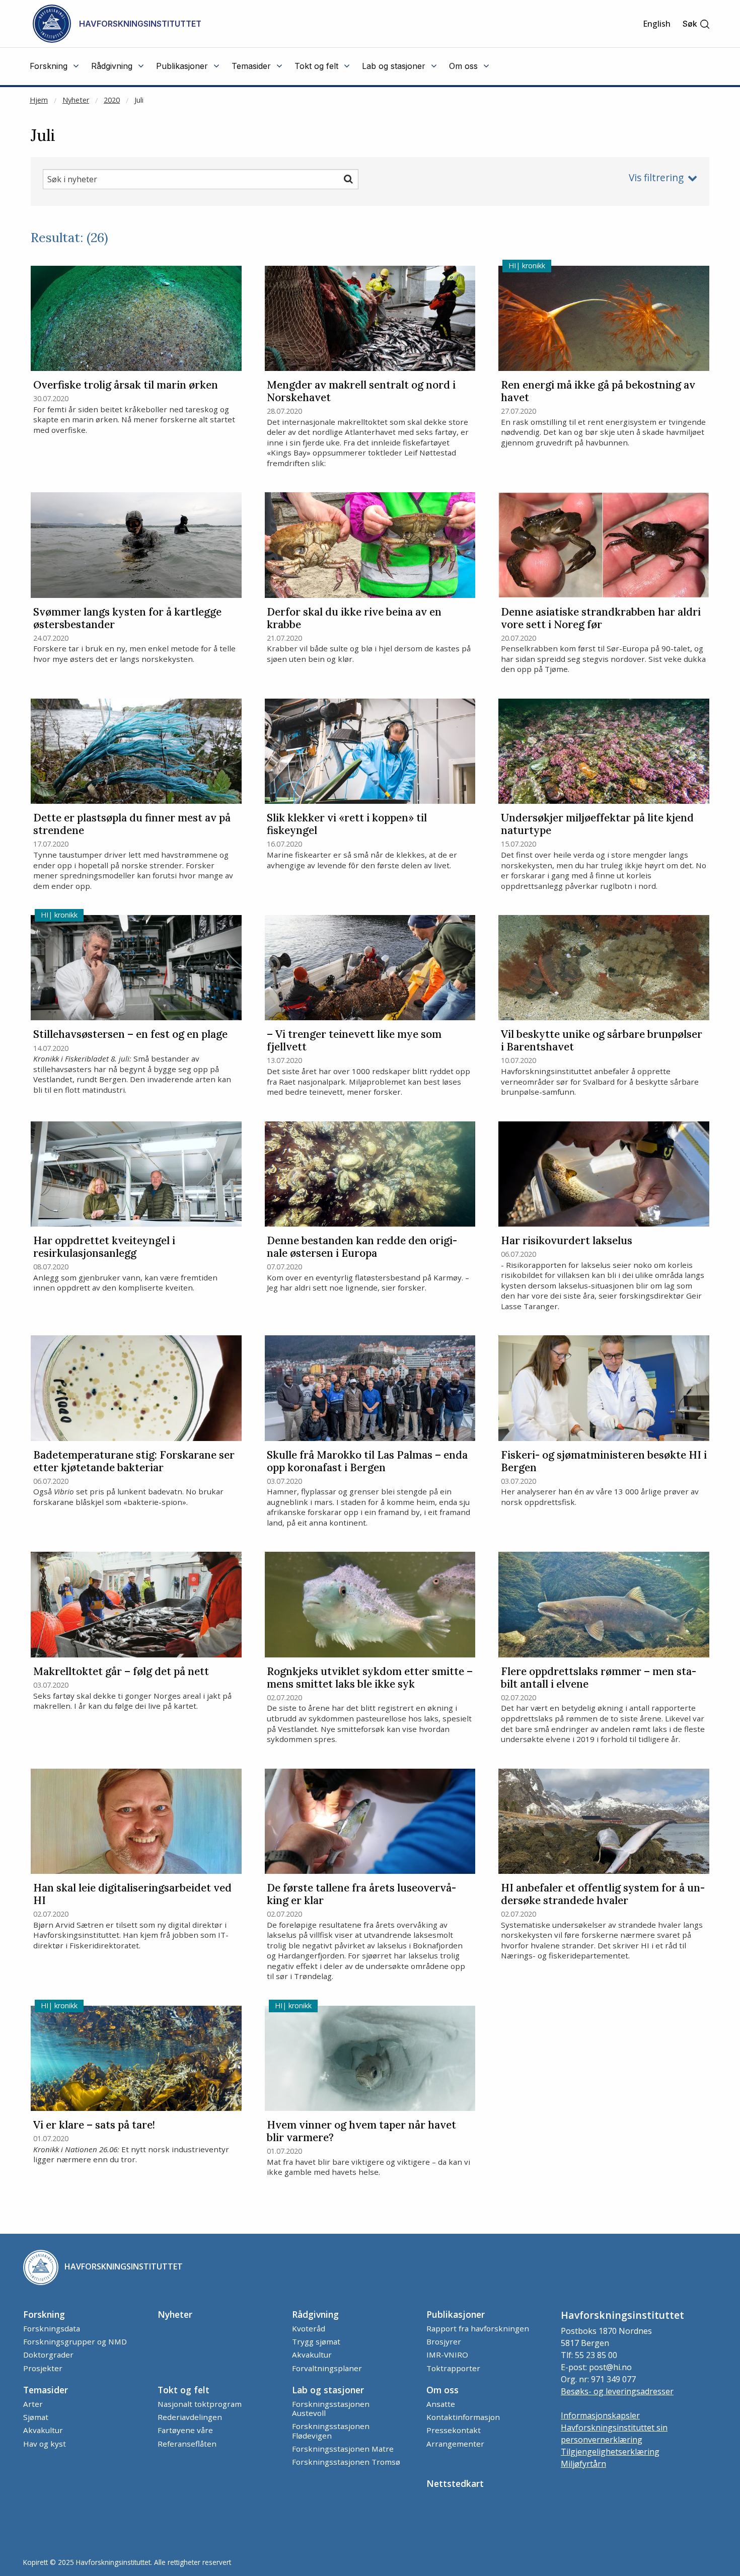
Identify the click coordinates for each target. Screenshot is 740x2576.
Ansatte (441, 2404)
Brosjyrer (444, 2341)
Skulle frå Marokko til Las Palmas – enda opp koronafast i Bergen (367, 1462)
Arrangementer (455, 2444)
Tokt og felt (183, 2390)
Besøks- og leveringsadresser (617, 2391)
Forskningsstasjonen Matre (343, 2449)
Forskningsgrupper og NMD (75, 2341)
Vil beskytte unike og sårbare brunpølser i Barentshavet (602, 1041)
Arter (33, 2404)
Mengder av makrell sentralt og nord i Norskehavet (361, 392)
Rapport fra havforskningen (478, 2328)
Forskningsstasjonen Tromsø (346, 2462)
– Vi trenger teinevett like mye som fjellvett (354, 1041)
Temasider (46, 2390)
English (657, 24)
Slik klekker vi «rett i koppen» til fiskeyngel (347, 824)
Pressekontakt (454, 2430)
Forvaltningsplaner (327, 2368)
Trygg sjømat (316, 2341)
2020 (112, 100)
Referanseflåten (187, 2444)
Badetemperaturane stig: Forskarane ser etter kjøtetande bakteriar (134, 1462)
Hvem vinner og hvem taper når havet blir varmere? (361, 2132)
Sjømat (36, 2417)
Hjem (39, 100)
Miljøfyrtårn (583, 2464)
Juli (139, 100)
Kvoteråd (309, 2328)
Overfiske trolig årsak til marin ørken (126, 385)
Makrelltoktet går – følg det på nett (121, 1672)
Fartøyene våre (185, 2430)
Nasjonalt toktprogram (200, 2404)
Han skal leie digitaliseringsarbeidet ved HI (132, 1895)
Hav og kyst (45, 2444)
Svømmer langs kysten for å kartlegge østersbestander (127, 619)
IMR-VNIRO (447, 2355)
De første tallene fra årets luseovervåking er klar (361, 1895)
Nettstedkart (455, 2483)
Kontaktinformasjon (463, 2417)
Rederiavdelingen (190, 2417)
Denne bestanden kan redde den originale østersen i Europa (362, 1247)
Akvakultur (312, 2355)
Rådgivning (315, 2314)
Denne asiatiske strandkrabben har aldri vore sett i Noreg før (601, 619)
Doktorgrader (48, 2355)
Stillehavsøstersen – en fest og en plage (130, 1035)
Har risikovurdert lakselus (567, 1241)
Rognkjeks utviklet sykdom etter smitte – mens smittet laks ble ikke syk (370, 1678)
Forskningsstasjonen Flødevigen (331, 2431)
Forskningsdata (52, 2328)
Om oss (442, 2390)
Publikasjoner (456, 2314)
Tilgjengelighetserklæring (610, 2452)
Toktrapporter (453, 2368)
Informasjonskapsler (600, 2415)
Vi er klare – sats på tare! (94, 2125)
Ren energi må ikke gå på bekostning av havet (598, 392)
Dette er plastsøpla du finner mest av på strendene (132, 824)
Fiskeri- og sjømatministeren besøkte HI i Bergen (604, 1462)
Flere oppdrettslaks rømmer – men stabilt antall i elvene (599, 1678)
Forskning (44, 2314)
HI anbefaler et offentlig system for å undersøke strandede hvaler (603, 1895)
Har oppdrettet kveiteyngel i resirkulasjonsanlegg (104, 1247)
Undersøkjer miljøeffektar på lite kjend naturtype (597, 824)
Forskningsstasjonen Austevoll (331, 2408)
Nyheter (76, 100)
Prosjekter (43, 2368)
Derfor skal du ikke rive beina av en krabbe (354, 619)
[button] (696, 24)
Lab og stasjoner (328, 2390)
